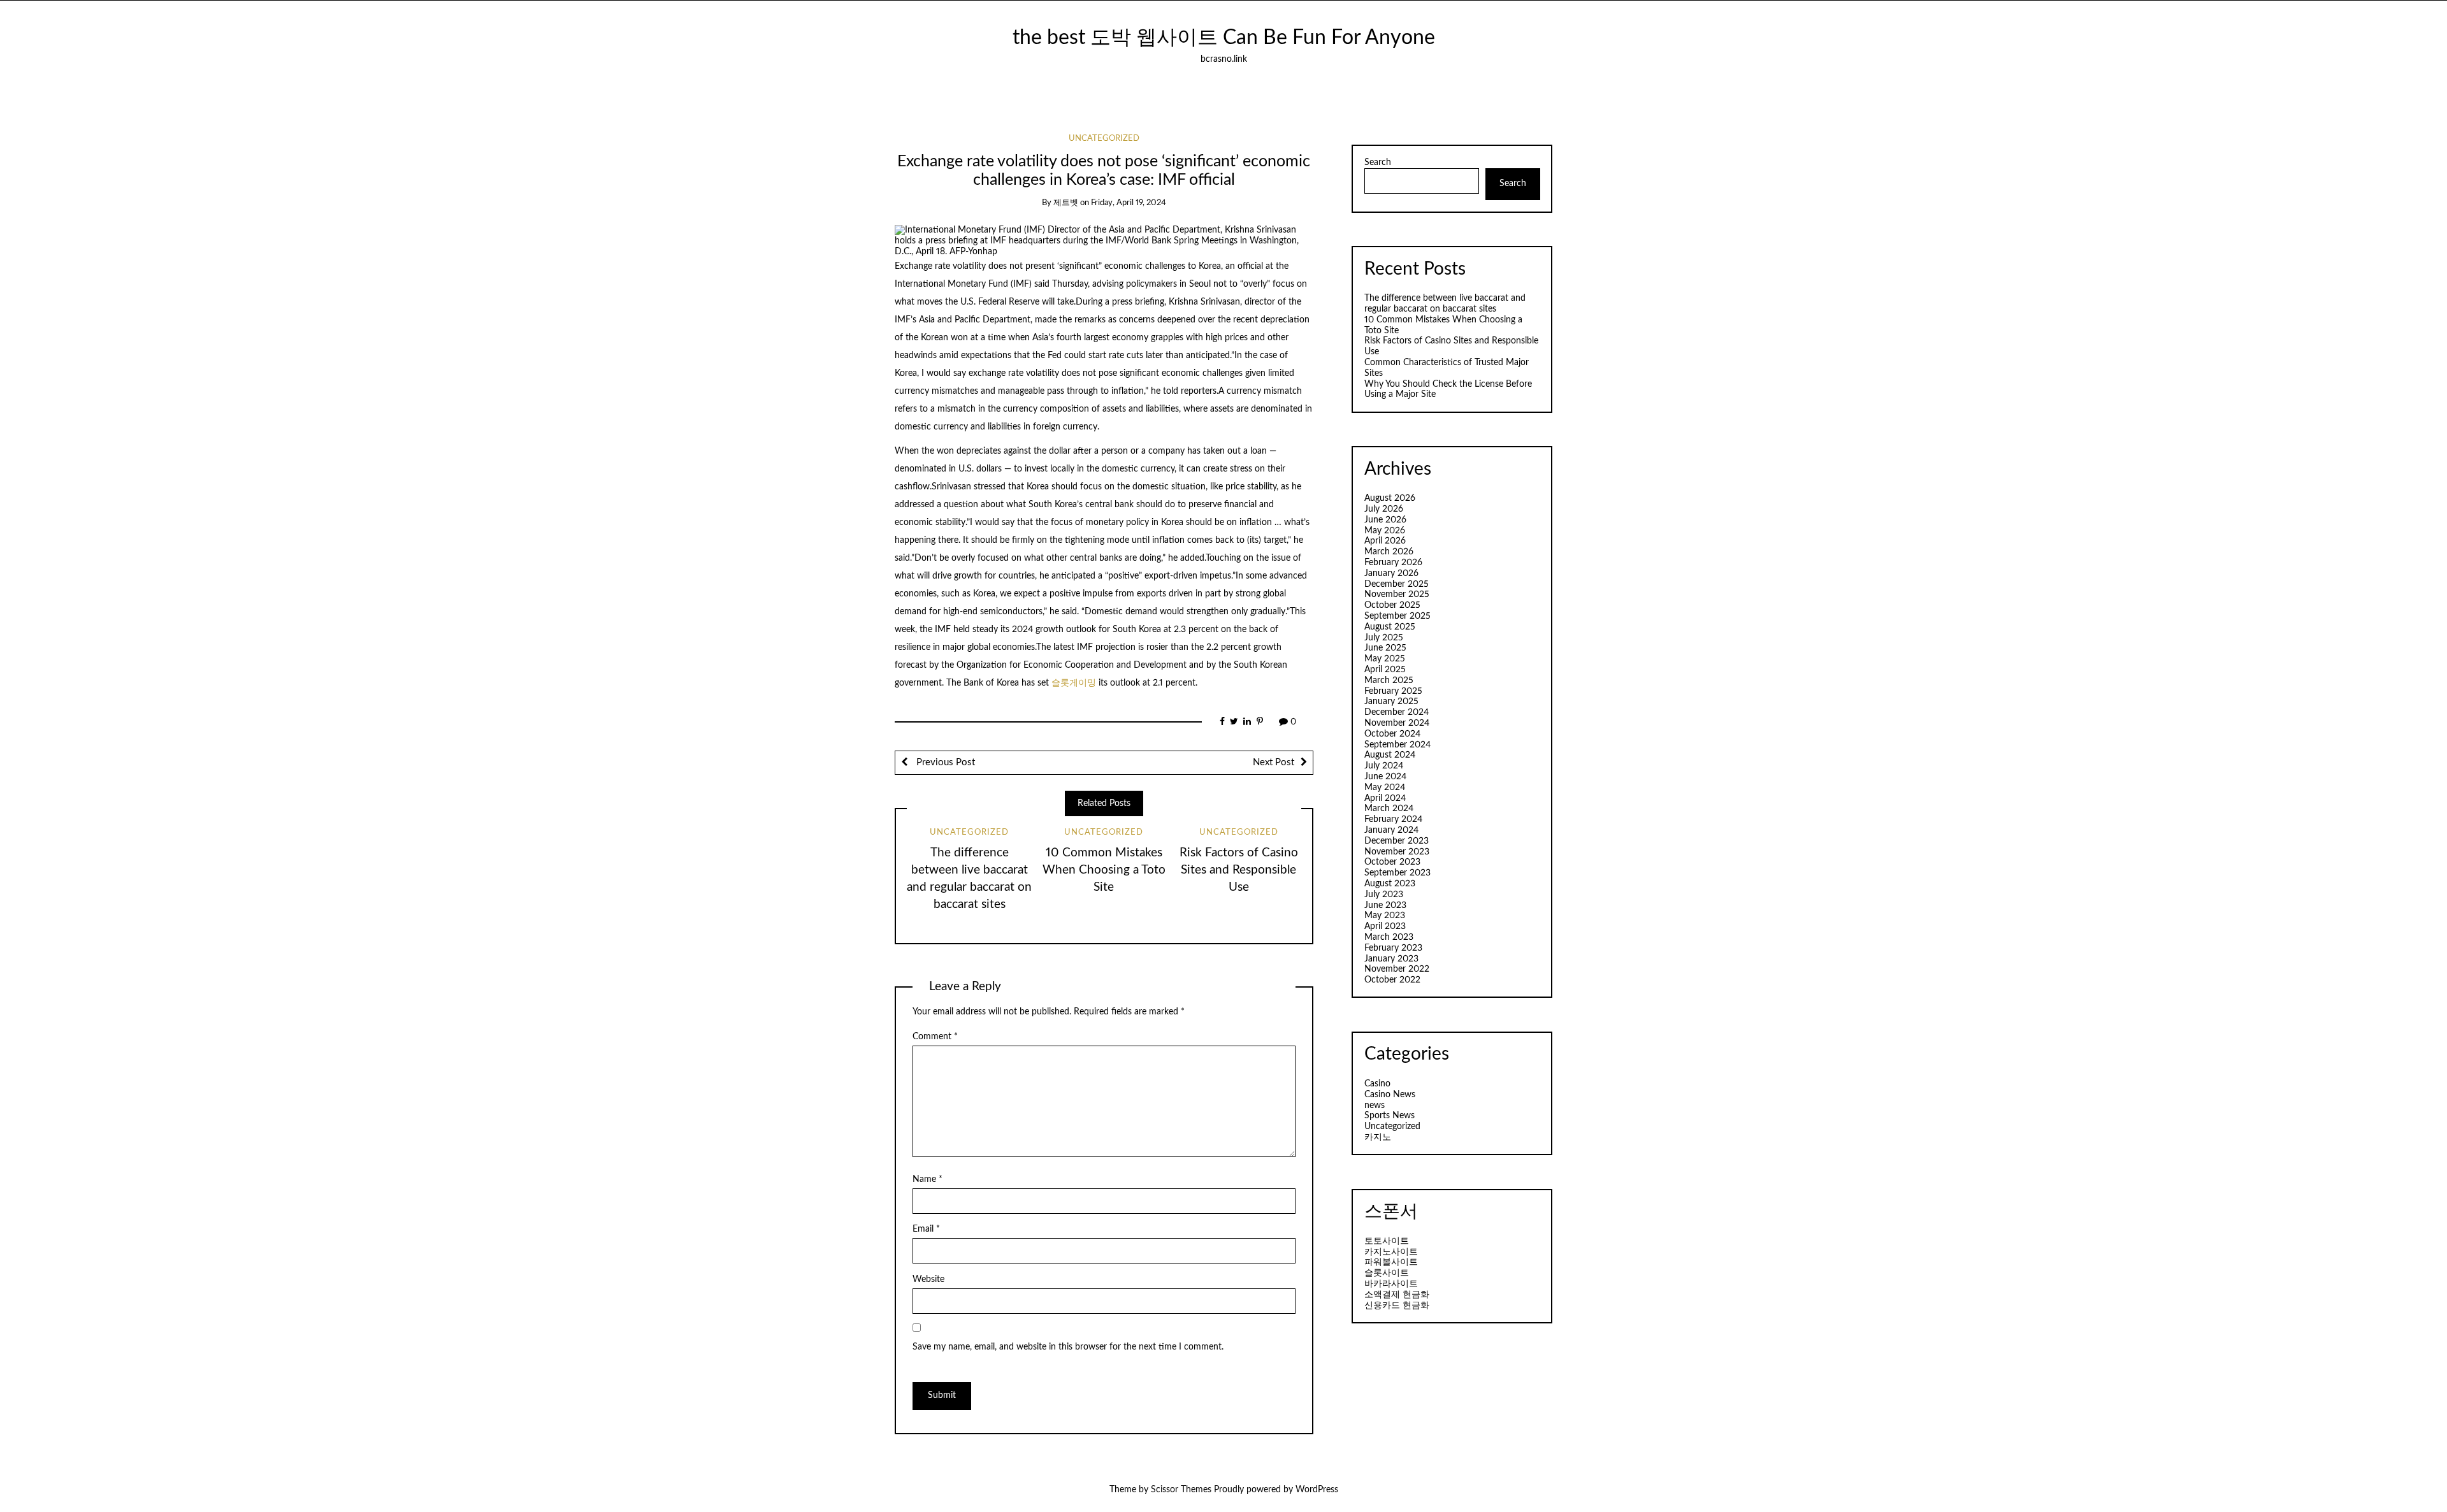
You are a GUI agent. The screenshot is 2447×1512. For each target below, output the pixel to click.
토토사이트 (1387, 1241)
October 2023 (1392, 862)
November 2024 (1397, 723)
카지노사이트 (1391, 1252)
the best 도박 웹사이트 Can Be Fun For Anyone (1224, 38)
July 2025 (1384, 638)
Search (1378, 162)
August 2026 (1390, 498)
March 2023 (1389, 937)
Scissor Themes (1181, 1490)
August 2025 (1390, 627)
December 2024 (1397, 712)
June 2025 (1385, 648)
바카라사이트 (1391, 1284)
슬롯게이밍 (1075, 683)
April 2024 (1385, 798)
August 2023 (1390, 884)
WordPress (1317, 1490)
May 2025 (1385, 659)
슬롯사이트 (1387, 1273)
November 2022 (1397, 969)
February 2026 (1393, 563)
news (1375, 1105)
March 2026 (1389, 552)
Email (926, 1229)
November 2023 (1397, 852)
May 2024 (1385, 788)
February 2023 (1393, 948)
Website (928, 1279)
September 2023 (1397, 873)
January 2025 (1391, 702)
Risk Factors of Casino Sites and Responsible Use (1239, 870)
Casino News (1390, 1095)
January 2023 (1391, 959)
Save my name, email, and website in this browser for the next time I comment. (1068, 1347)
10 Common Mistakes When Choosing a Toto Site (1104, 870)
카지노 (1378, 1137)
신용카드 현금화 (1397, 1306)
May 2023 (1385, 916)
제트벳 (1066, 203)
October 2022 (1392, 980)
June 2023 (1385, 905)
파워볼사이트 (1391, 1262)
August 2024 (1390, 755)
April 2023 (1385, 926)
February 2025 (1393, 691)
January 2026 (1391, 573)
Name (928, 1179)
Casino (1377, 1084)
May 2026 (1385, 531)
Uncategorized (1104, 139)
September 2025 (1397, 616)
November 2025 (1397, 594)
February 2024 (1393, 819)
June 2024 (1385, 777)
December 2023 (1397, 841)
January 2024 (1391, 830)
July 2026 (1384, 509)
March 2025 (1389, 680)
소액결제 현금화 (1397, 1295)
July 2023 (1384, 895)
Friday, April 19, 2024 (1129, 203)
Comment (935, 1037)
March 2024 (1389, 809)
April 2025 (1385, 670)
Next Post (1274, 762)
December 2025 (1397, 584)
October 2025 (1392, 605)
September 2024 (1397, 745)
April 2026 (1385, 541)
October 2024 (1392, 734)
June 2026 (1385, 520)
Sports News (1390, 1116)
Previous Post (944, 762)
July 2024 (1384, 766)
